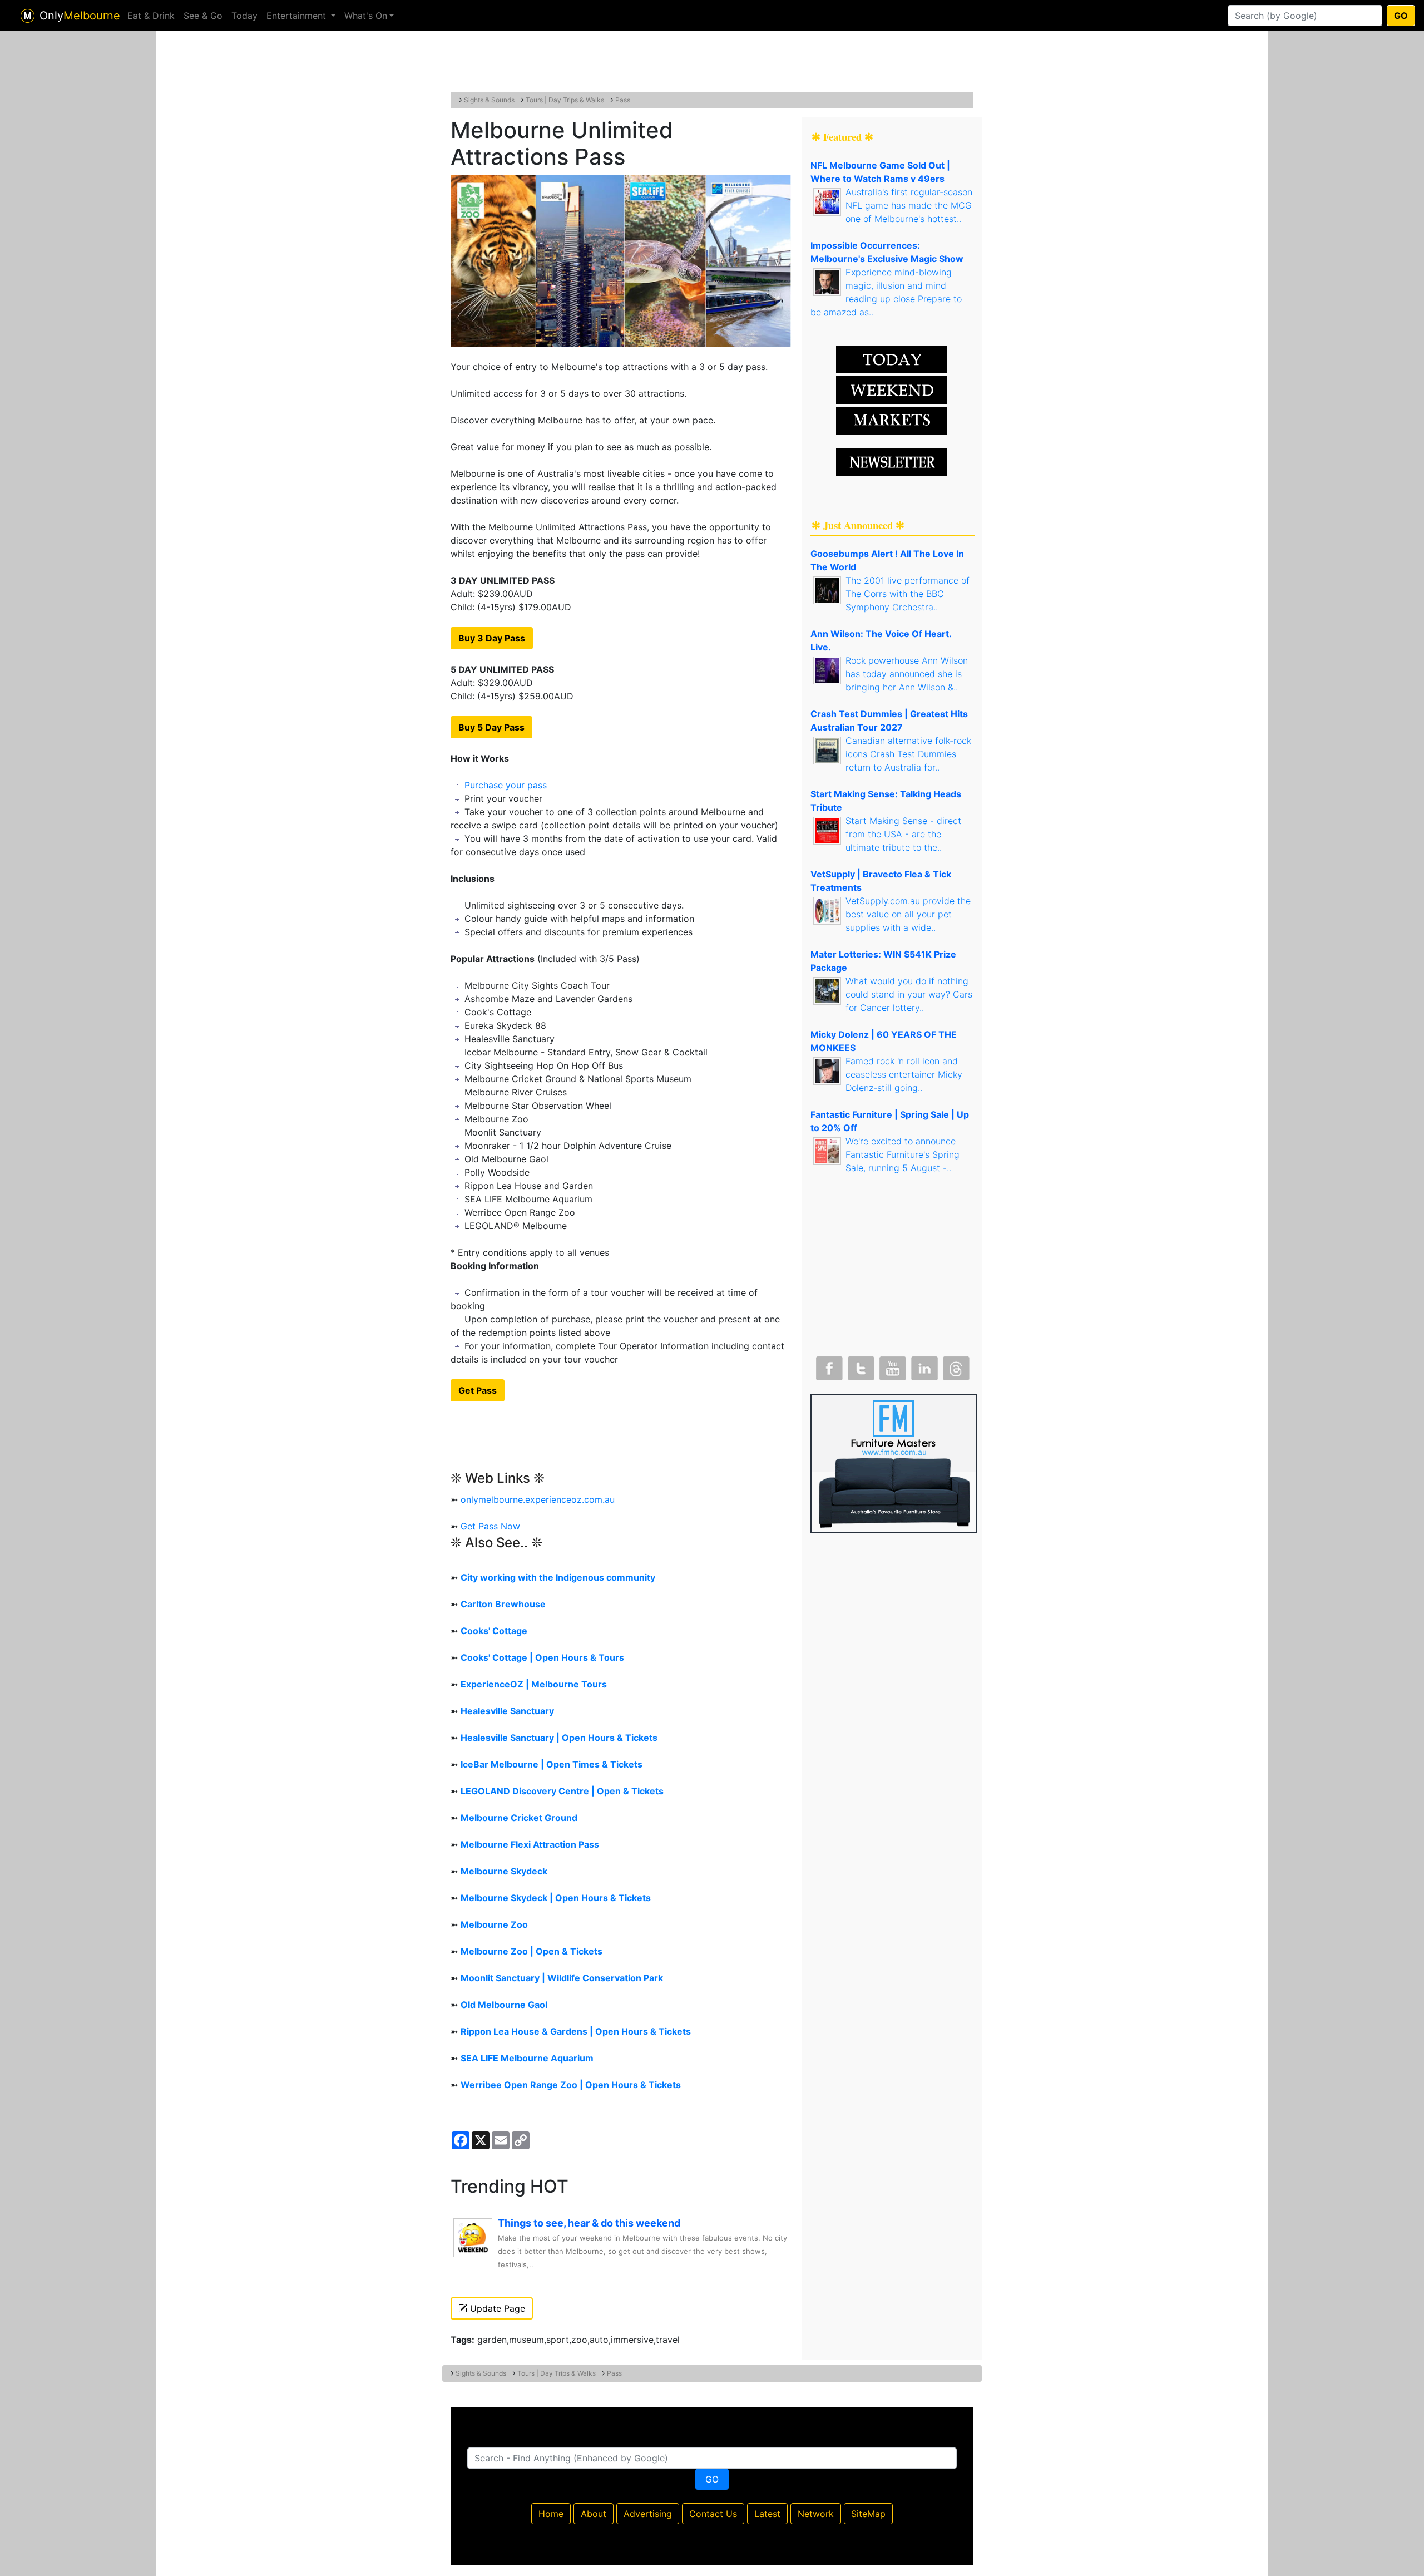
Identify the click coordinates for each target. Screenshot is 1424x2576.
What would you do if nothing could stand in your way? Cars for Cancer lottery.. (909, 994)
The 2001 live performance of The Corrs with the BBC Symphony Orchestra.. (908, 594)
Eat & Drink (151, 16)
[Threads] (955, 1366)
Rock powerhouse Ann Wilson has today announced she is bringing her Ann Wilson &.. (907, 674)
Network (816, 2514)
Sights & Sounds (489, 100)
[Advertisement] (712, 64)
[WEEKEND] (892, 420)
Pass (623, 100)
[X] (860, 1366)
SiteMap (868, 2514)
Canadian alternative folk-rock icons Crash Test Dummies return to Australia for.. (908, 754)
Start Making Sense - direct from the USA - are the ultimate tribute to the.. (903, 834)
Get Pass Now (490, 1526)
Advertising (648, 2514)
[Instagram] (923, 1366)
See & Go (203, 16)
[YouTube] (892, 1366)
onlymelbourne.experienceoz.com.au (538, 1499)
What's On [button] (366, 16)
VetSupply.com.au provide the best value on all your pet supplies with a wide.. (908, 914)
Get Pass (478, 1390)
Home (551, 2514)
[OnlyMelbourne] (28, 16)
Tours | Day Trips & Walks (565, 100)
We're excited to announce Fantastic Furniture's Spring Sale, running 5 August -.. (903, 1154)
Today (244, 16)
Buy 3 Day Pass (492, 638)
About (594, 2514)
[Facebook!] (828, 1366)
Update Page (496, 2308)
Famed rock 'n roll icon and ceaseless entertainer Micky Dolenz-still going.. (904, 1074)
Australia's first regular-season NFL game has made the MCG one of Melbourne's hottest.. (909, 205)
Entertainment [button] (298, 16)
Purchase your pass (506, 785)
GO (1401, 16)
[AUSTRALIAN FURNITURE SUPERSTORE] (894, 1462)
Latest (767, 2514)
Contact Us (713, 2514)
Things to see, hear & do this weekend (589, 2223)
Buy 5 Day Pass (491, 727)
